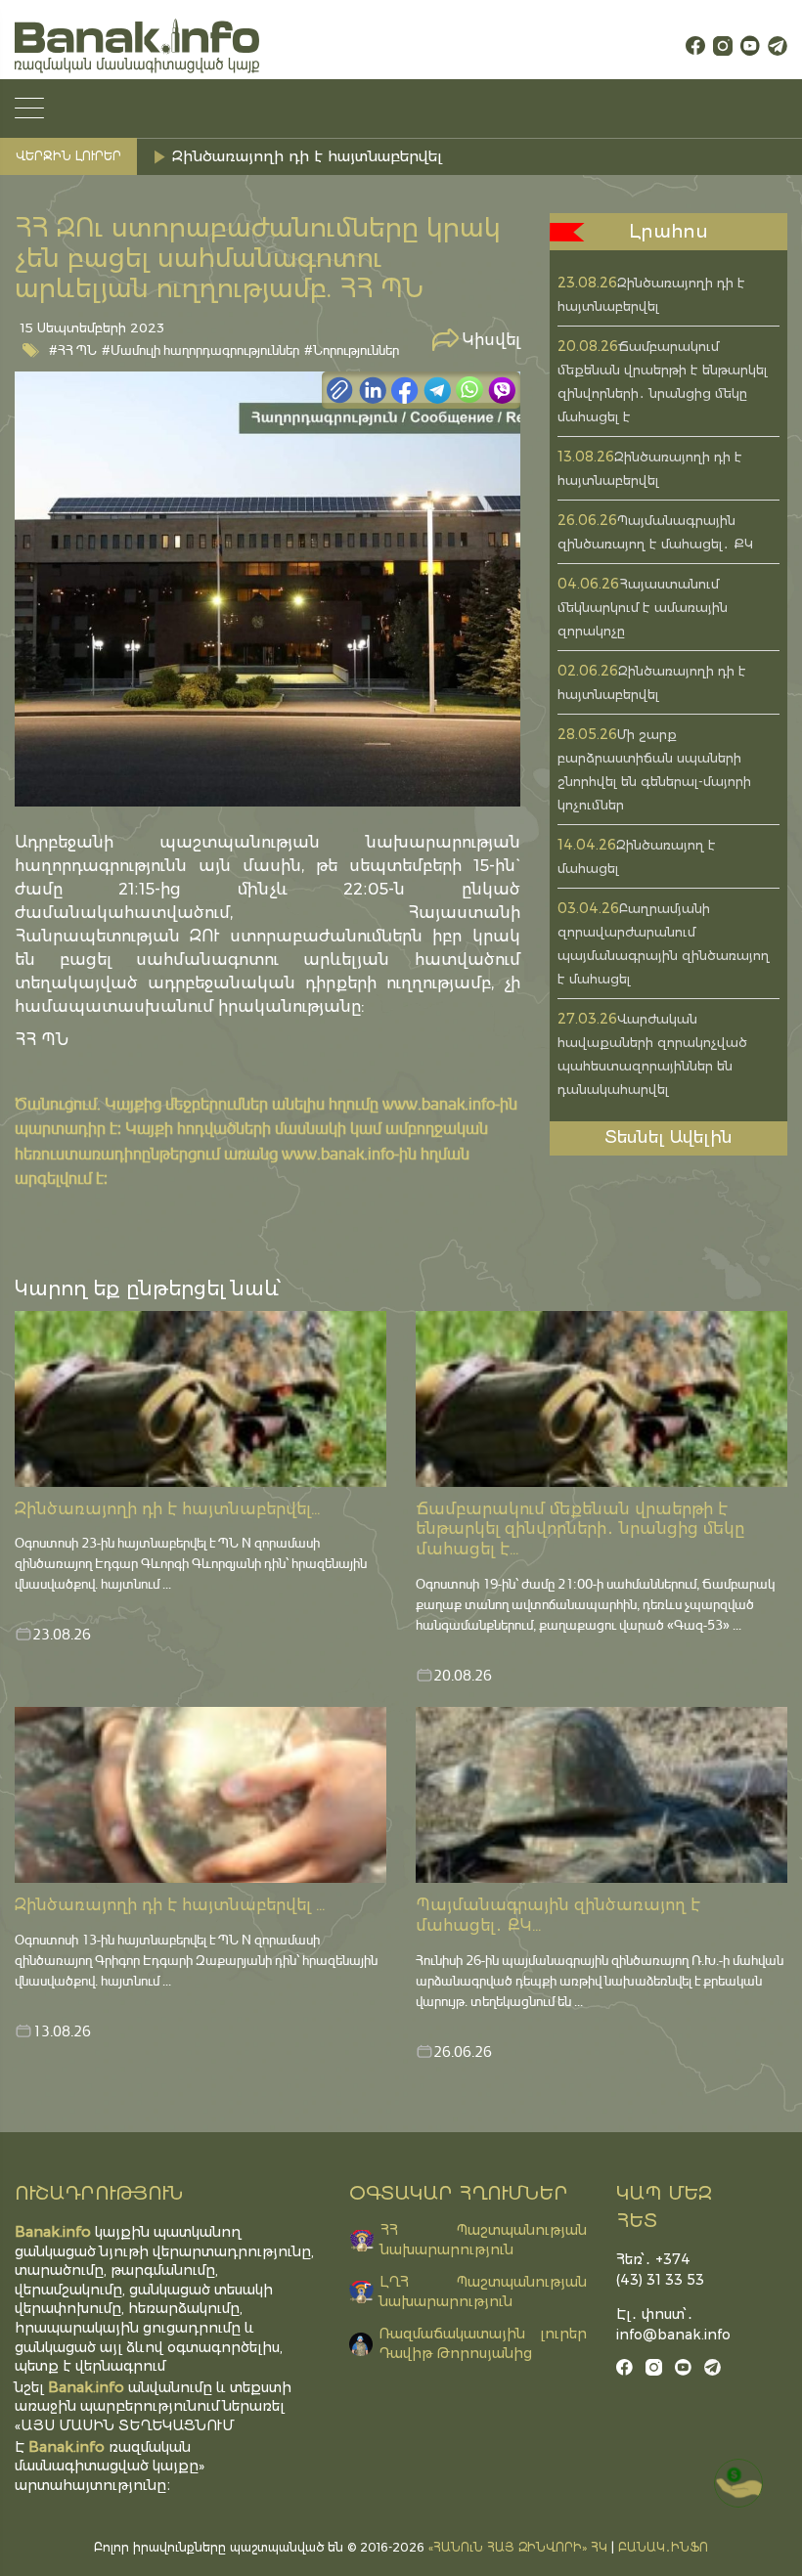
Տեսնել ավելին (668, 1137)
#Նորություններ (352, 349)
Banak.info (67, 2446)
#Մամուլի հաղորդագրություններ (200, 349)
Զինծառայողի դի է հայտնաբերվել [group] (307, 156)
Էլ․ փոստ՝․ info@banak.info (668, 2324)
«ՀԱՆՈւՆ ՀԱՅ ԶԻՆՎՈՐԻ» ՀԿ (518, 2547)
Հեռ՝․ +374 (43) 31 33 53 (660, 2270)
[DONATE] (738, 2483)
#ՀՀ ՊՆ (73, 349)
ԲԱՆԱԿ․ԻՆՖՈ (663, 2547)
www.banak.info (439, 1103)
